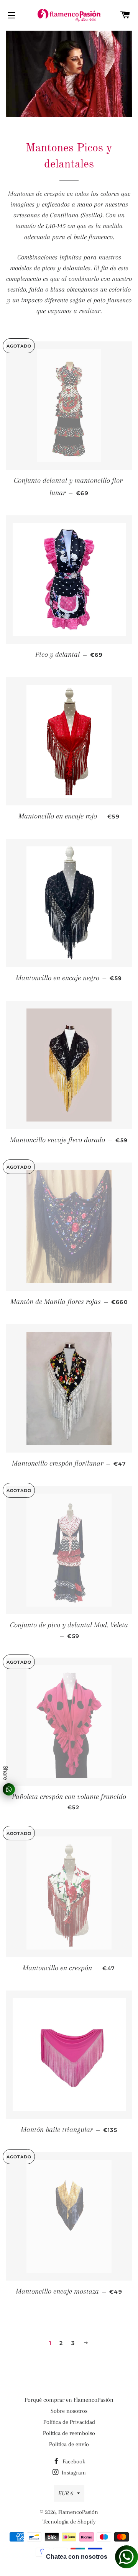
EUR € (66, 2493)
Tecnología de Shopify (69, 2522)
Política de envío (69, 2444)
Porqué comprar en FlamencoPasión (69, 2400)
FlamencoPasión (78, 2512)
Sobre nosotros (69, 2411)
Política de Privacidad (69, 2422)
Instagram (73, 2473)
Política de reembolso (69, 2433)
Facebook (73, 2461)
